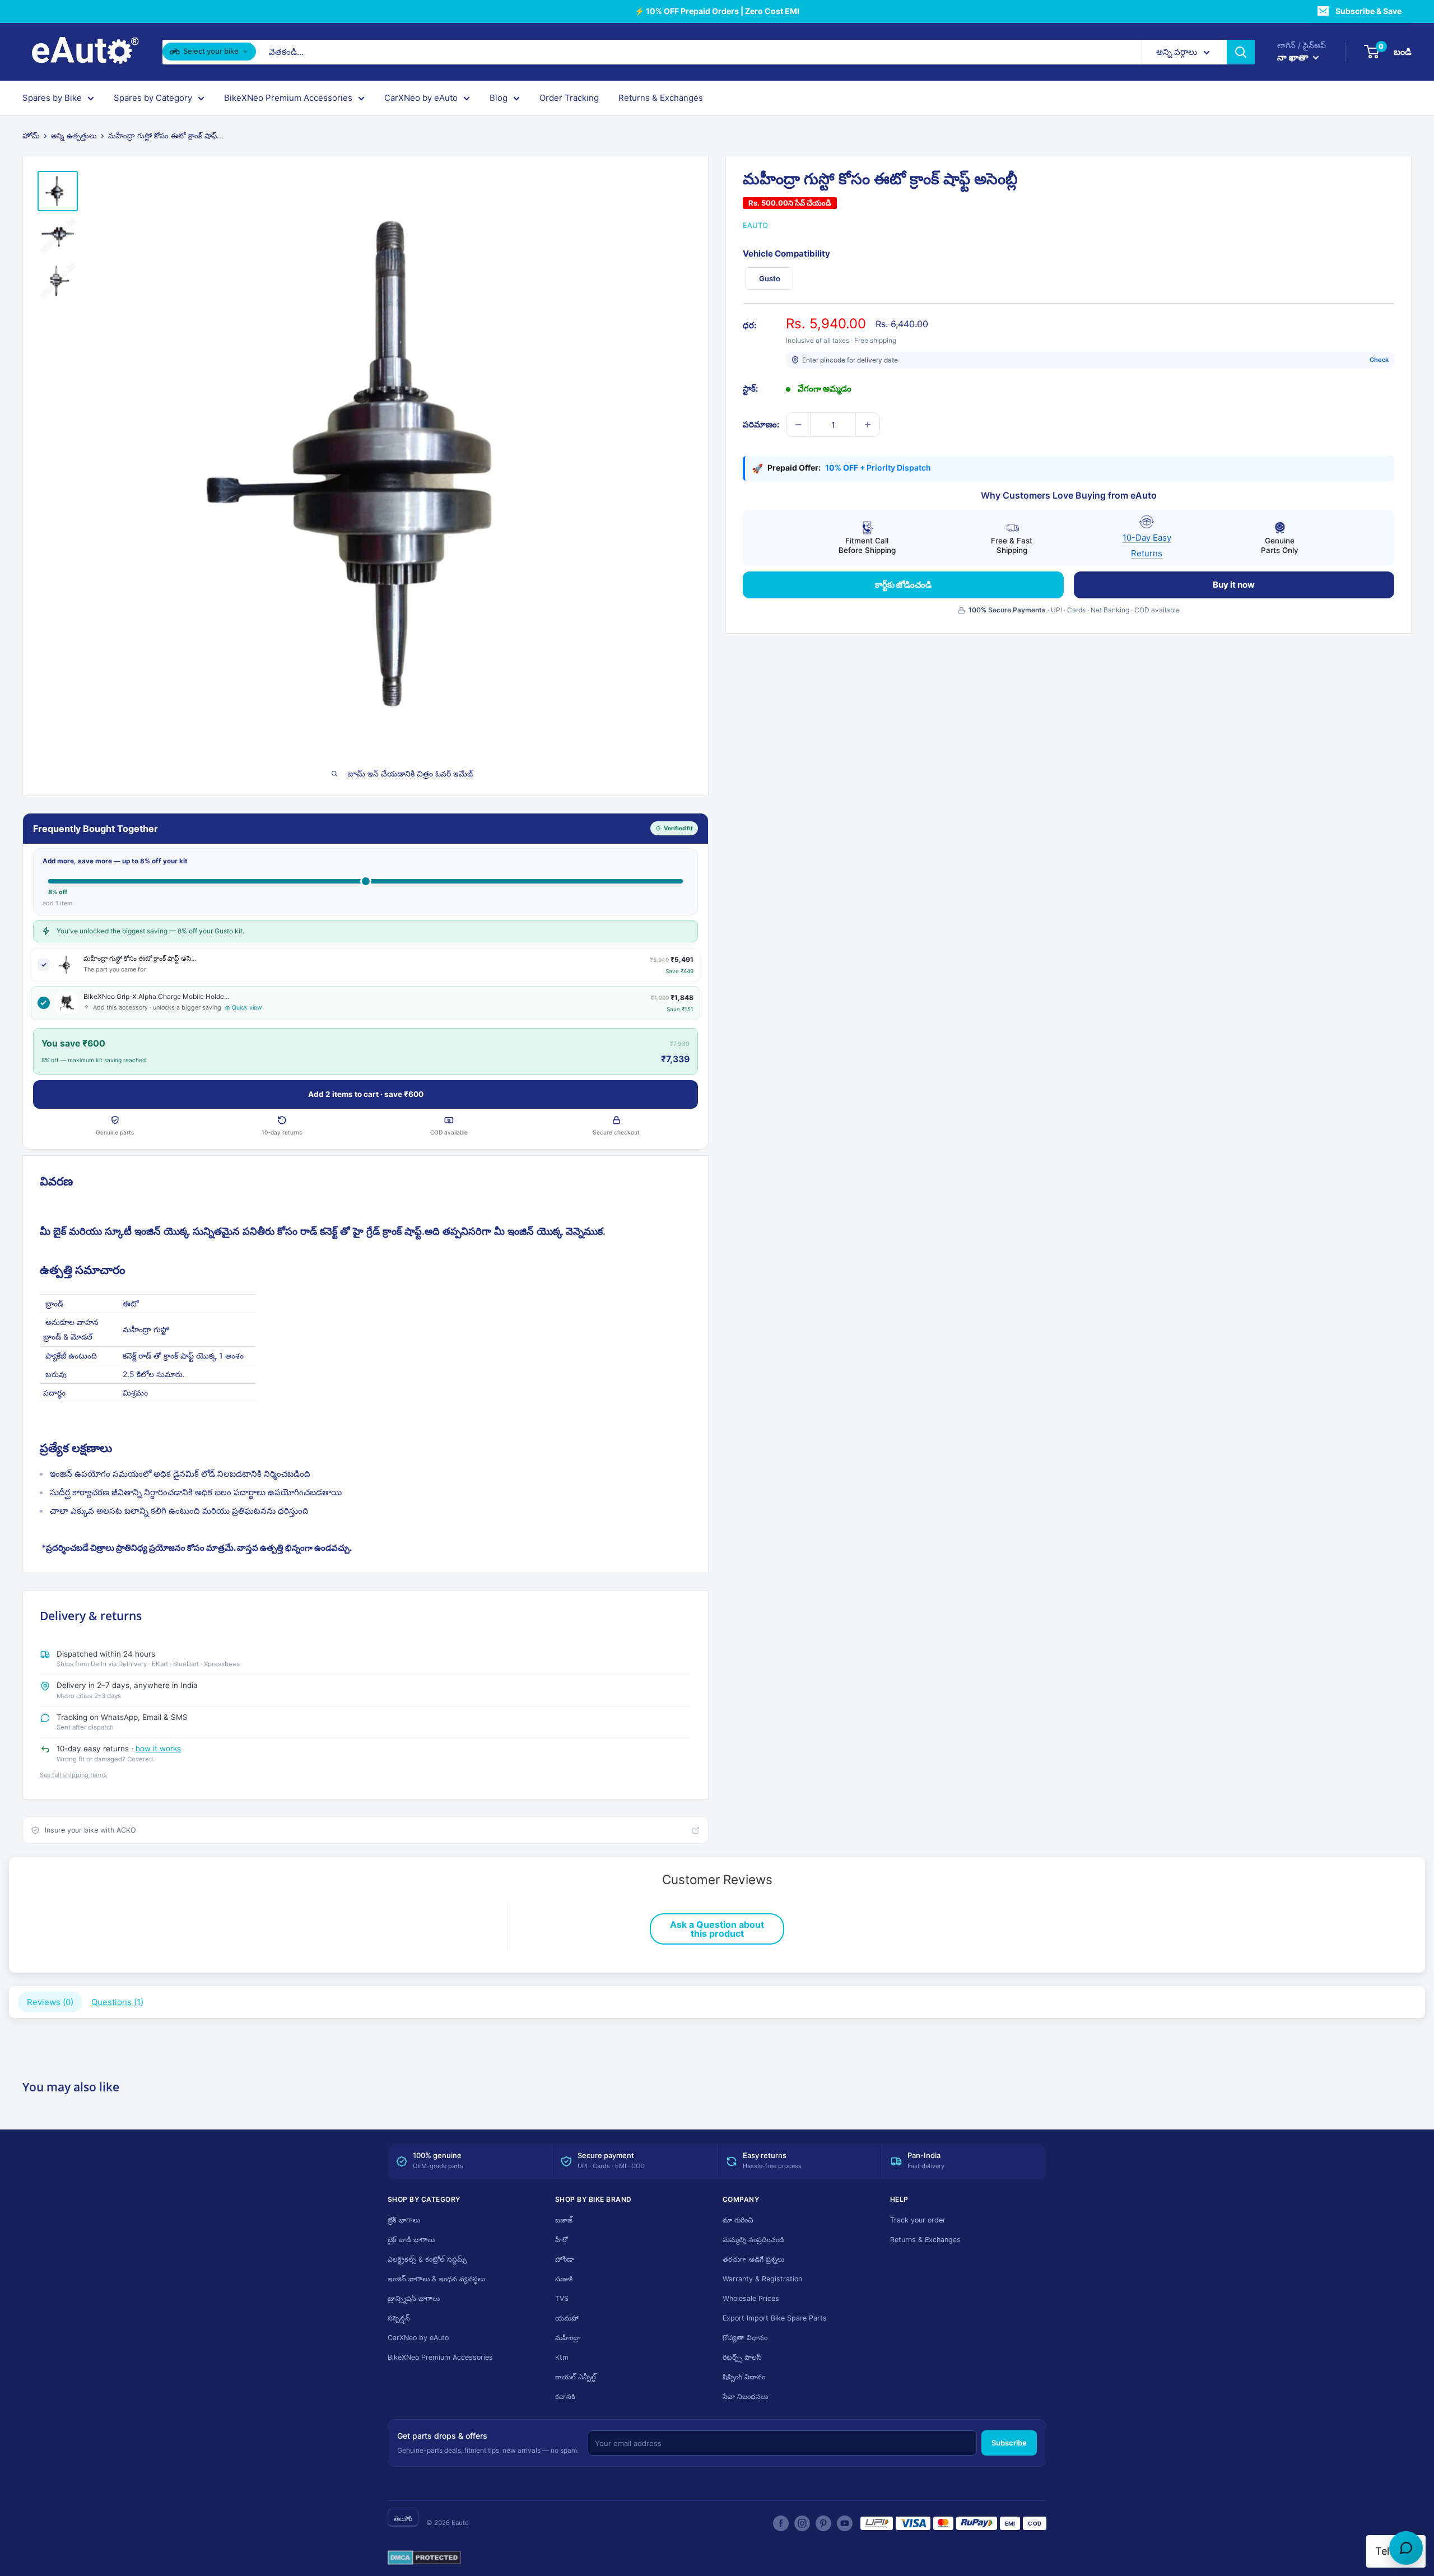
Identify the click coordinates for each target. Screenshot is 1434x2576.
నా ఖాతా (1294, 57)
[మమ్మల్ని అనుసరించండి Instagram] (802, 2523)
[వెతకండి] (1241, 52)
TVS (562, 2298)
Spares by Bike (52, 98)
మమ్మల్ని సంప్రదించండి (753, 2240)
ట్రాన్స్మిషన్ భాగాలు (414, 2298)
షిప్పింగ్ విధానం (744, 2377)
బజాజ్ (564, 2220)
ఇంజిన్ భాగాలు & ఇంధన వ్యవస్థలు (436, 2279)
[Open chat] (1406, 2548)
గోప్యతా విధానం (745, 2338)
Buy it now (1234, 585)
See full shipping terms (73, 1775)
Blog (499, 98)
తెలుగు (403, 2519)
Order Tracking (569, 98)
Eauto (755, 225)
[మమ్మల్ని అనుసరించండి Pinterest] (823, 2523)
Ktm (562, 2357)
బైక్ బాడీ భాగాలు (411, 2240)
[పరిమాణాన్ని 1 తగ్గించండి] (798, 425)
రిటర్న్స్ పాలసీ (742, 2357)
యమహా (567, 2318)
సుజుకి (564, 2279)
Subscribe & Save (1368, 11)
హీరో (562, 2240)
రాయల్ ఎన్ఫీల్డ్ (576, 2377)
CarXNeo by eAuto (421, 98)
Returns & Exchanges (661, 98)
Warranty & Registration (762, 2279)
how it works (158, 1749)
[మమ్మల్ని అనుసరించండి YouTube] (845, 2523)
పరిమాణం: (761, 424)
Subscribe (1009, 2443)
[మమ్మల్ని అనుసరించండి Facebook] (781, 2523)
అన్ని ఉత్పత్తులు (74, 136)
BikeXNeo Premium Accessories (288, 98)
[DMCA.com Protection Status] (424, 2558)
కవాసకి (565, 2396)
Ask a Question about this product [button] (717, 1929)
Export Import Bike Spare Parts (775, 2318)
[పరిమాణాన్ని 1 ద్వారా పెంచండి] (868, 425)
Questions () (117, 2002)
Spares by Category (153, 98)
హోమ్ (31, 136)
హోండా (565, 2259)
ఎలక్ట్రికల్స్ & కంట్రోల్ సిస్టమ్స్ (427, 2259)
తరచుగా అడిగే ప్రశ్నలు (753, 2259)
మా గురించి (738, 2220)
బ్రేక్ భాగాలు (404, 2220)
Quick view (247, 1008)
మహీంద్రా (568, 2338)
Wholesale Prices (751, 2298)
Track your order (918, 2220)
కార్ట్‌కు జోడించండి (903, 585)
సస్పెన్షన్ (399, 2318)
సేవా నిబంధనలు (745, 2396)
